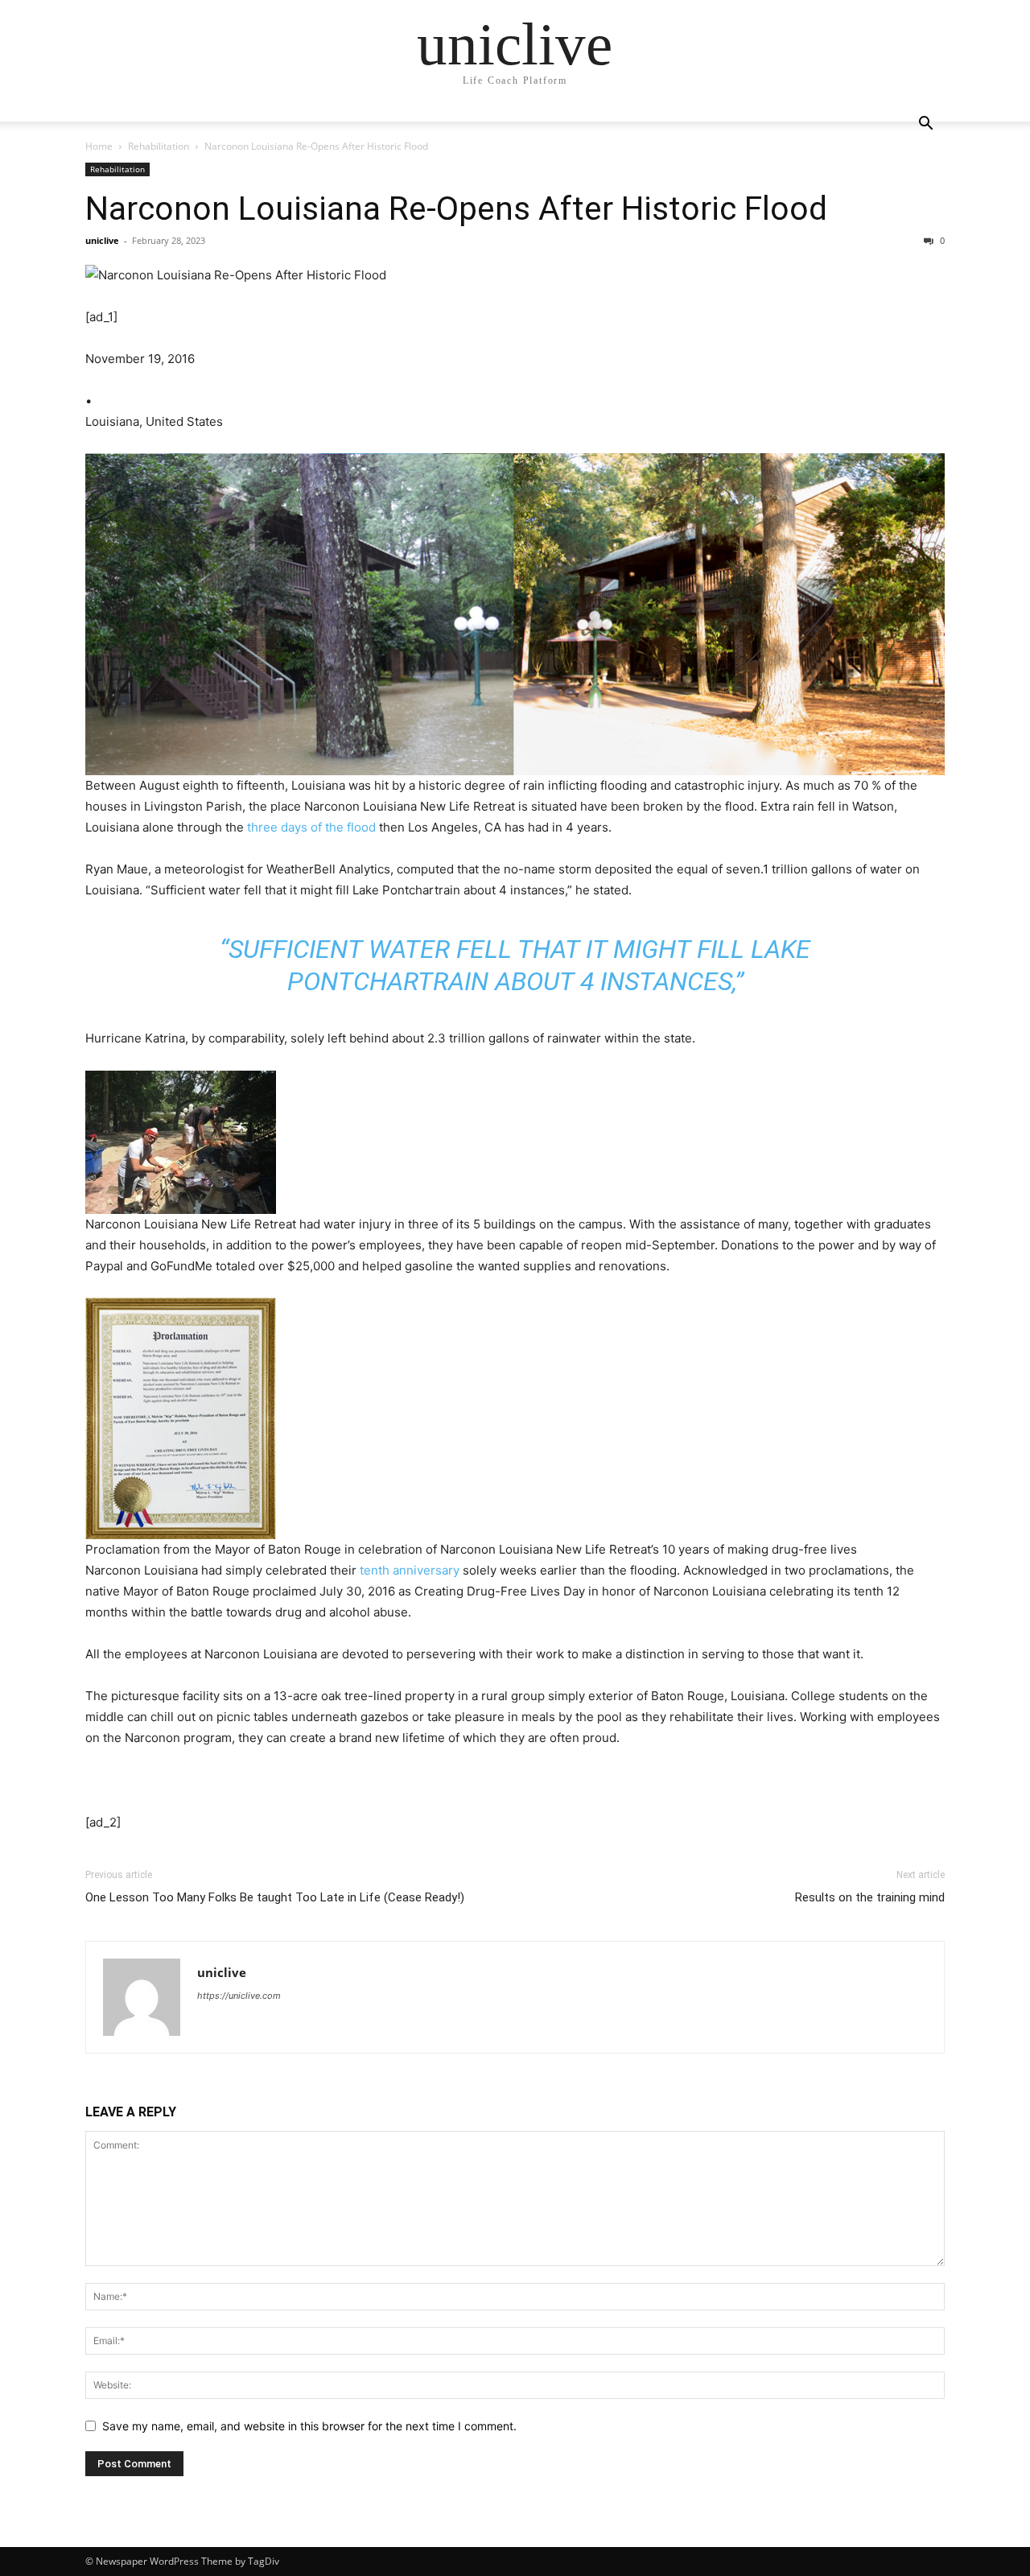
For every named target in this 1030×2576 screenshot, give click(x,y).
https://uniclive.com (239, 1996)
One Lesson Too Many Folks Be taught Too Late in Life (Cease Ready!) (275, 1897)
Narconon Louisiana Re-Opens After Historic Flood (456, 208)
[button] (925, 125)
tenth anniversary (410, 1570)
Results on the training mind (870, 1897)
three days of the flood (311, 827)
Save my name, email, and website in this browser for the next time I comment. (309, 2426)
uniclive (102, 240)
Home (99, 146)
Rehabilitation (159, 146)
